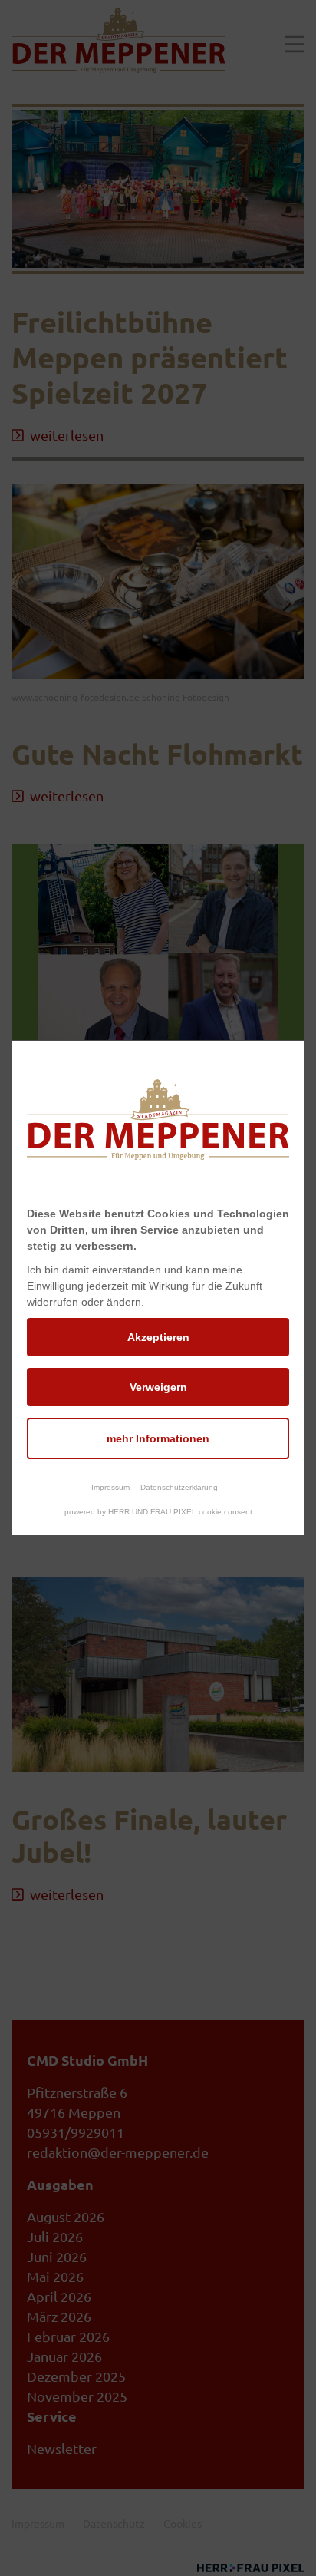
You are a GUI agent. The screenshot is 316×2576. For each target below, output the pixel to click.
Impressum (110, 1487)
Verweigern (158, 1387)
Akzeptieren (158, 1337)
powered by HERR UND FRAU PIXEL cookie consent (158, 1512)
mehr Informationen (158, 1438)
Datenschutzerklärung (179, 1487)
